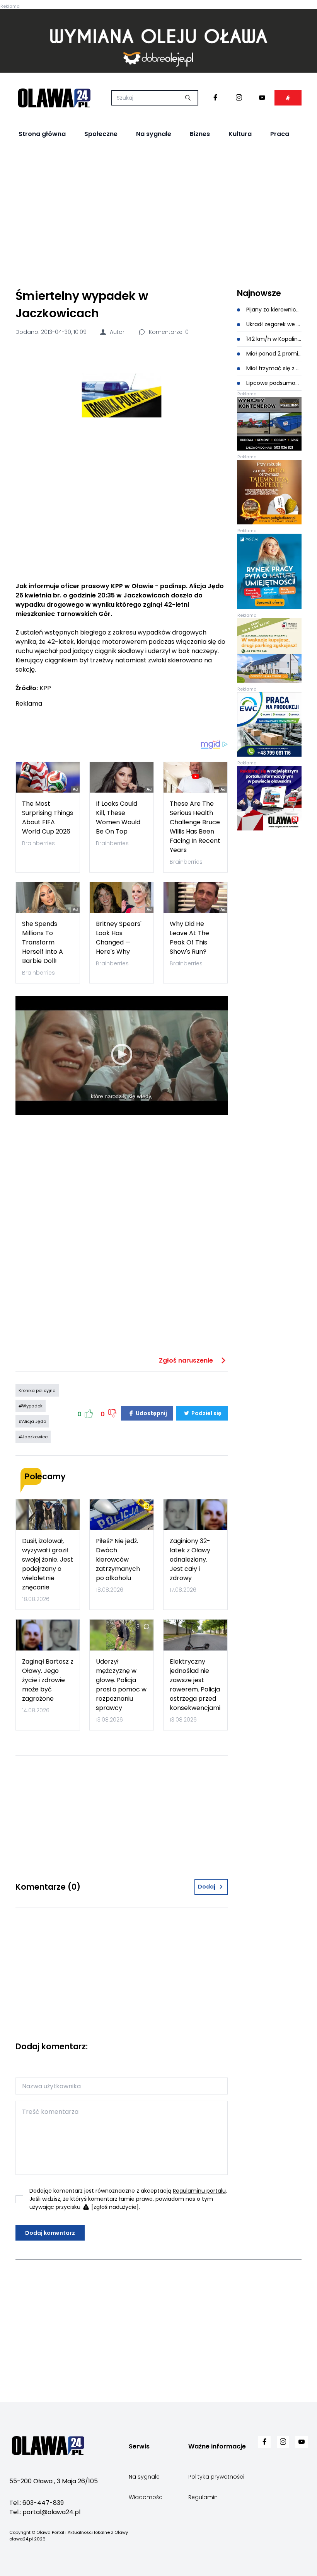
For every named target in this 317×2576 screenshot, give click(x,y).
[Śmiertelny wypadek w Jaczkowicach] (122, 396)
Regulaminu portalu (199, 2191)
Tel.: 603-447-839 (37, 2503)
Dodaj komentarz (50, 2233)
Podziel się (206, 1413)
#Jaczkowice (33, 1437)
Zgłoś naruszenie (187, 1360)
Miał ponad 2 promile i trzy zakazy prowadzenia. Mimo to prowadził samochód (273, 354)
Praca (280, 134)
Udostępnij (151, 1413)
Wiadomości (146, 2497)
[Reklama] (158, 41)
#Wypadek (31, 1406)
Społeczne (101, 134)
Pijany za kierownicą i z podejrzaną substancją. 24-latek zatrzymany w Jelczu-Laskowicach (273, 310)
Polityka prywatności (216, 2477)
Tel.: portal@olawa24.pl (45, 2512)
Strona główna (42, 134)
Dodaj (207, 1887)
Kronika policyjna (37, 1390)
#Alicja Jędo (32, 1421)
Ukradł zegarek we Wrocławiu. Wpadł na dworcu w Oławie (273, 324)
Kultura (240, 134)
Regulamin (203, 2497)
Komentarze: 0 (168, 332)
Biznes (200, 134)
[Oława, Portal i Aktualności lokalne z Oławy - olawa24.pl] (54, 98)
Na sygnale (154, 134)
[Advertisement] (158, 214)
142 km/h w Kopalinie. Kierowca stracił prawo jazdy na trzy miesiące (273, 339)
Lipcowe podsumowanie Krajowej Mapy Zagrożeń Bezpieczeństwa (273, 383)
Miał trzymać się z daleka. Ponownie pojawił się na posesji (273, 368)
